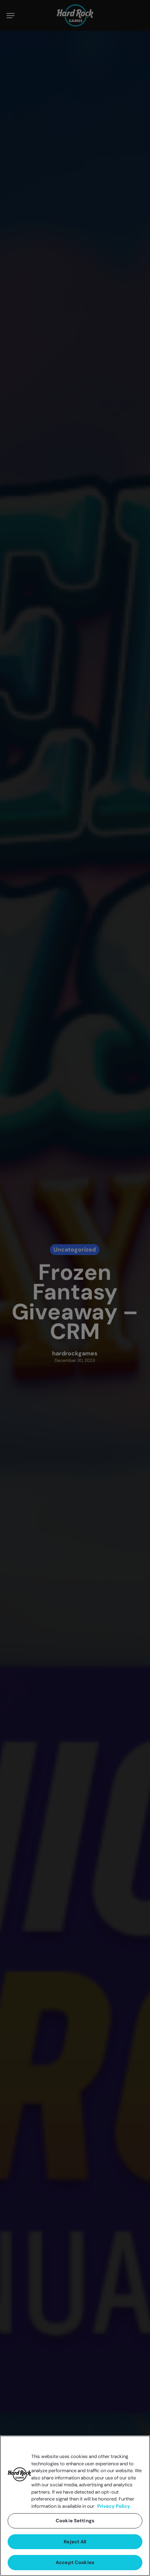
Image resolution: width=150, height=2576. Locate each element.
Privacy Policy (114, 2506)
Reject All (75, 2542)
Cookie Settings (75, 2521)
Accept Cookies (75, 2562)
